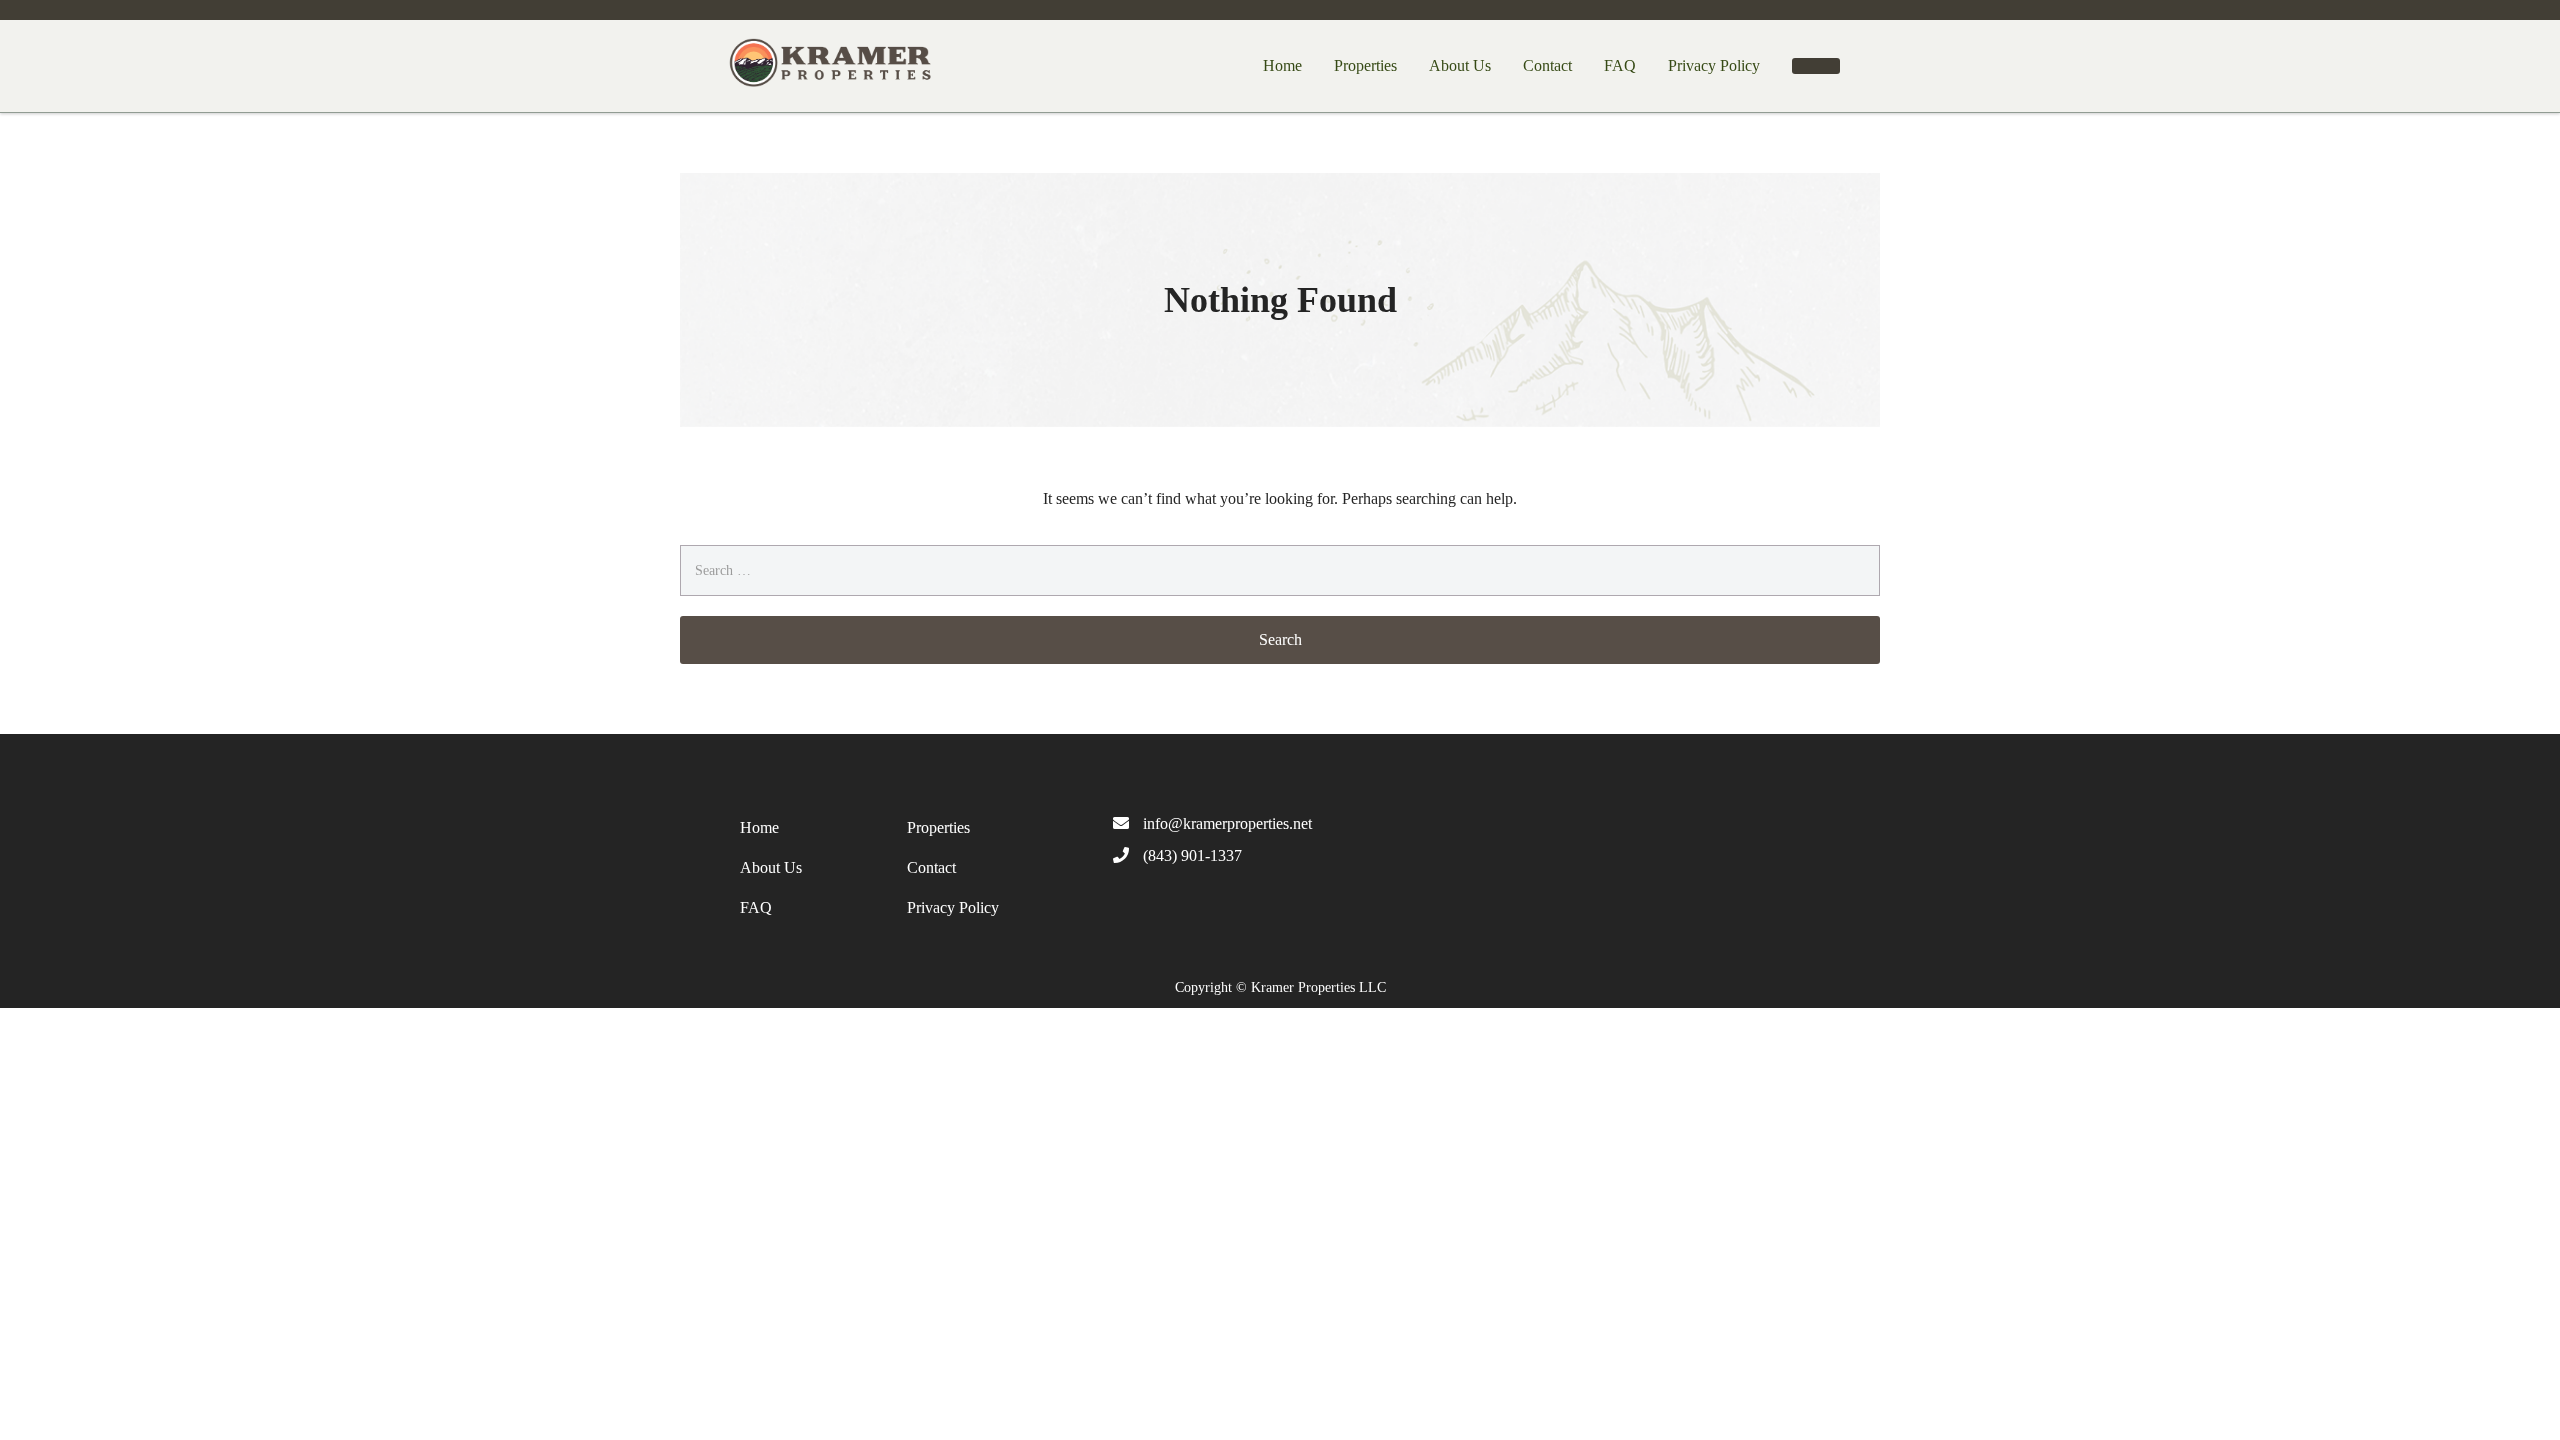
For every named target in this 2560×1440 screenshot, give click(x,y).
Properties (1365, 65)
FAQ (1620, 65)
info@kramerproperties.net (1227, 823)
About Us (1460, 65)
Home (1282, 65)
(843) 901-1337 (1192, 855)
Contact (1547, 65)
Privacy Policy (1714, 65)
